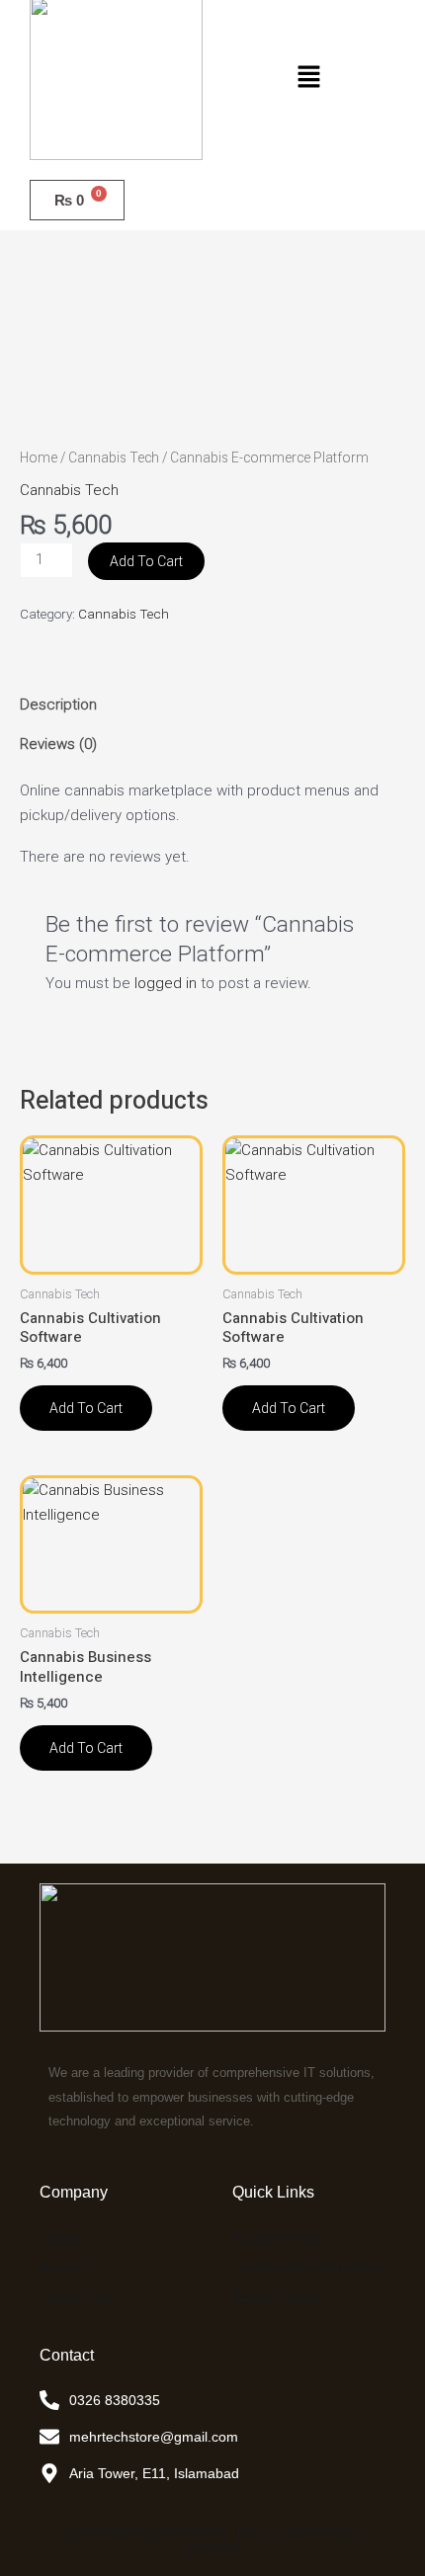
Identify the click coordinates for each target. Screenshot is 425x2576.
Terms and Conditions (305, 2268)
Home (39, 457)
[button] (308, 78)
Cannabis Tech (114, 457)
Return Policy (276, 2299)
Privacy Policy (276, 2238)
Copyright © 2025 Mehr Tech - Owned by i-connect (213, 2540)
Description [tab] (58, 705)
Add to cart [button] (86, 1408)
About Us (70, 2268)
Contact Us (75, 2299)
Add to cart (146, 561)
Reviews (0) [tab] (58, 744)
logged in (166, 983)
